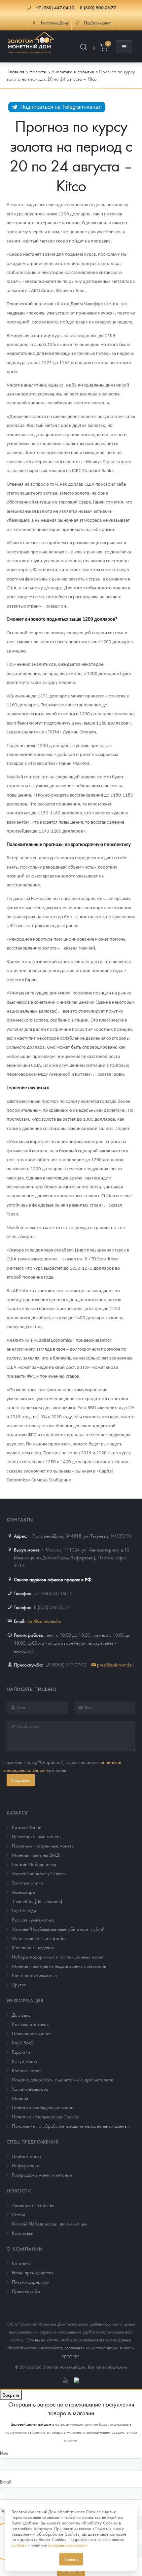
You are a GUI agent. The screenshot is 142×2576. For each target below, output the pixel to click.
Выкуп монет (25, 2061)
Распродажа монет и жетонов (42, 2175)
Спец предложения (33, 2142)
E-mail (6, 2482)
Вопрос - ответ (26, 2070)
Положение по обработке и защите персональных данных (71, 2126)
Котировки (23, 2233)
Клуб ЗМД (23, 2042)
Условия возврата (30, 2089)
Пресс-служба (26, 2291)
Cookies (19, 2545)
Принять (71, 2559)
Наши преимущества (33, 2272)
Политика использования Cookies (45, 2116)
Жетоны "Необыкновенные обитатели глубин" (58, 1929)
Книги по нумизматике (34, 1975)
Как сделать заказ (30, 2024)
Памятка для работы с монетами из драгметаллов (63, 2079)
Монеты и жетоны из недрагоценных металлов (59, 1966)
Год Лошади (24, 1910)
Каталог (18, 1812)
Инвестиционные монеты (37, 1836)
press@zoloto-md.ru (115, 1664)
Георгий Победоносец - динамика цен (50, 2223)
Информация (25, 2000)
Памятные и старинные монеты (43, 1846)
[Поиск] (84, 48)
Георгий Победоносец (34, 1864)
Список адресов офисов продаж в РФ (53, 1579)
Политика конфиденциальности (43, 2107)
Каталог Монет (27, 1827)
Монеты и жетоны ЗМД (35, 1855)
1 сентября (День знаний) (37, 1901)
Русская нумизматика (33, 1920)
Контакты (21, 2263)
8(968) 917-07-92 (69, 1664)
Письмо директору (31, 2282)
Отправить (21, 1780)
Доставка (21, 2015)
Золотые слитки (27, 1883)
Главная (16, 71)
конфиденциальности (67, 2545)
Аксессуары (24, 1892)
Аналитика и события (33, 2205)
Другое (19, 1984)
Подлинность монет (31, 2033)
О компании (25, 2249)
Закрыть (11, 2395)
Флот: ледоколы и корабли (39, 1938)
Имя (4, 2453)
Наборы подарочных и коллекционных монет (58, 1957)
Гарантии (21, 2052)
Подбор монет (27, 2156)
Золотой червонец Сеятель (39, 1873)
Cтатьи (18, 2214)
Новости (19, 2190)
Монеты (20, 2098)
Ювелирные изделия (33, 1947)
